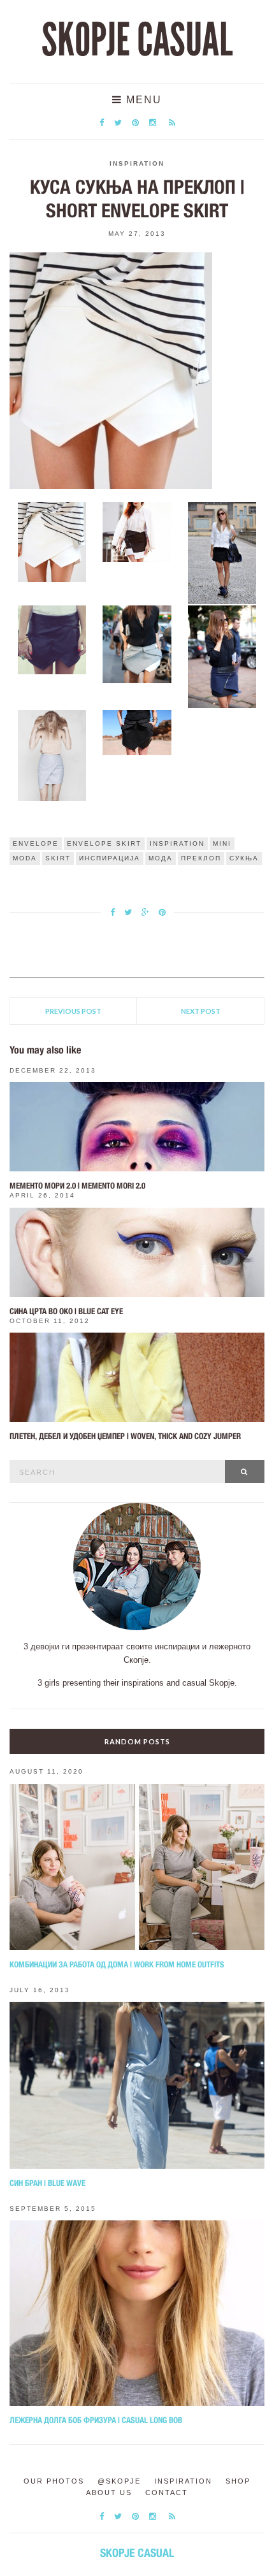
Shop (238, 2481)
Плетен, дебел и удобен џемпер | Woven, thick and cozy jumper (125, 1436)
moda (25, 858)
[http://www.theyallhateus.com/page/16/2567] (137, 644)
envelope (36, 843)
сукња (244, 858)
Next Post (201, 1011)
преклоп (201, 858)
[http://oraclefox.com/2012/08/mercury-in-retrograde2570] (137, 732)
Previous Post (73, 1011)
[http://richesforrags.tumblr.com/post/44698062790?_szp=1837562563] (52, 541)
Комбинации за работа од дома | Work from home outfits (117, 1965)
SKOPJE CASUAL (137, 40)
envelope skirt (104, 843)
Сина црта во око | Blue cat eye (66, 1311)
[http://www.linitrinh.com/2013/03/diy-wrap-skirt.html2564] (137, 531)
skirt (58, 858)
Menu (142, 100)
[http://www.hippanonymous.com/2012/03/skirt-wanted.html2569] (52, 755)
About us (109, 2493)
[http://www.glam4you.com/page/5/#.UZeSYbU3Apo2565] (222, 553)
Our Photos (54, 2481)
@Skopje (119, 2481)
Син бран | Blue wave (47, 2183)
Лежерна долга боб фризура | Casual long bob (96, 2420)
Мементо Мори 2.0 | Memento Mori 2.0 (77, 1186)
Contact (167, 2493)
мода (161, 858)
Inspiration (137, 163)
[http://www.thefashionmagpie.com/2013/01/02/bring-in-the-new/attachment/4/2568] (222, 656)
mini (222, 843)
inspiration (177, 843)
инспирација (110, 858)
